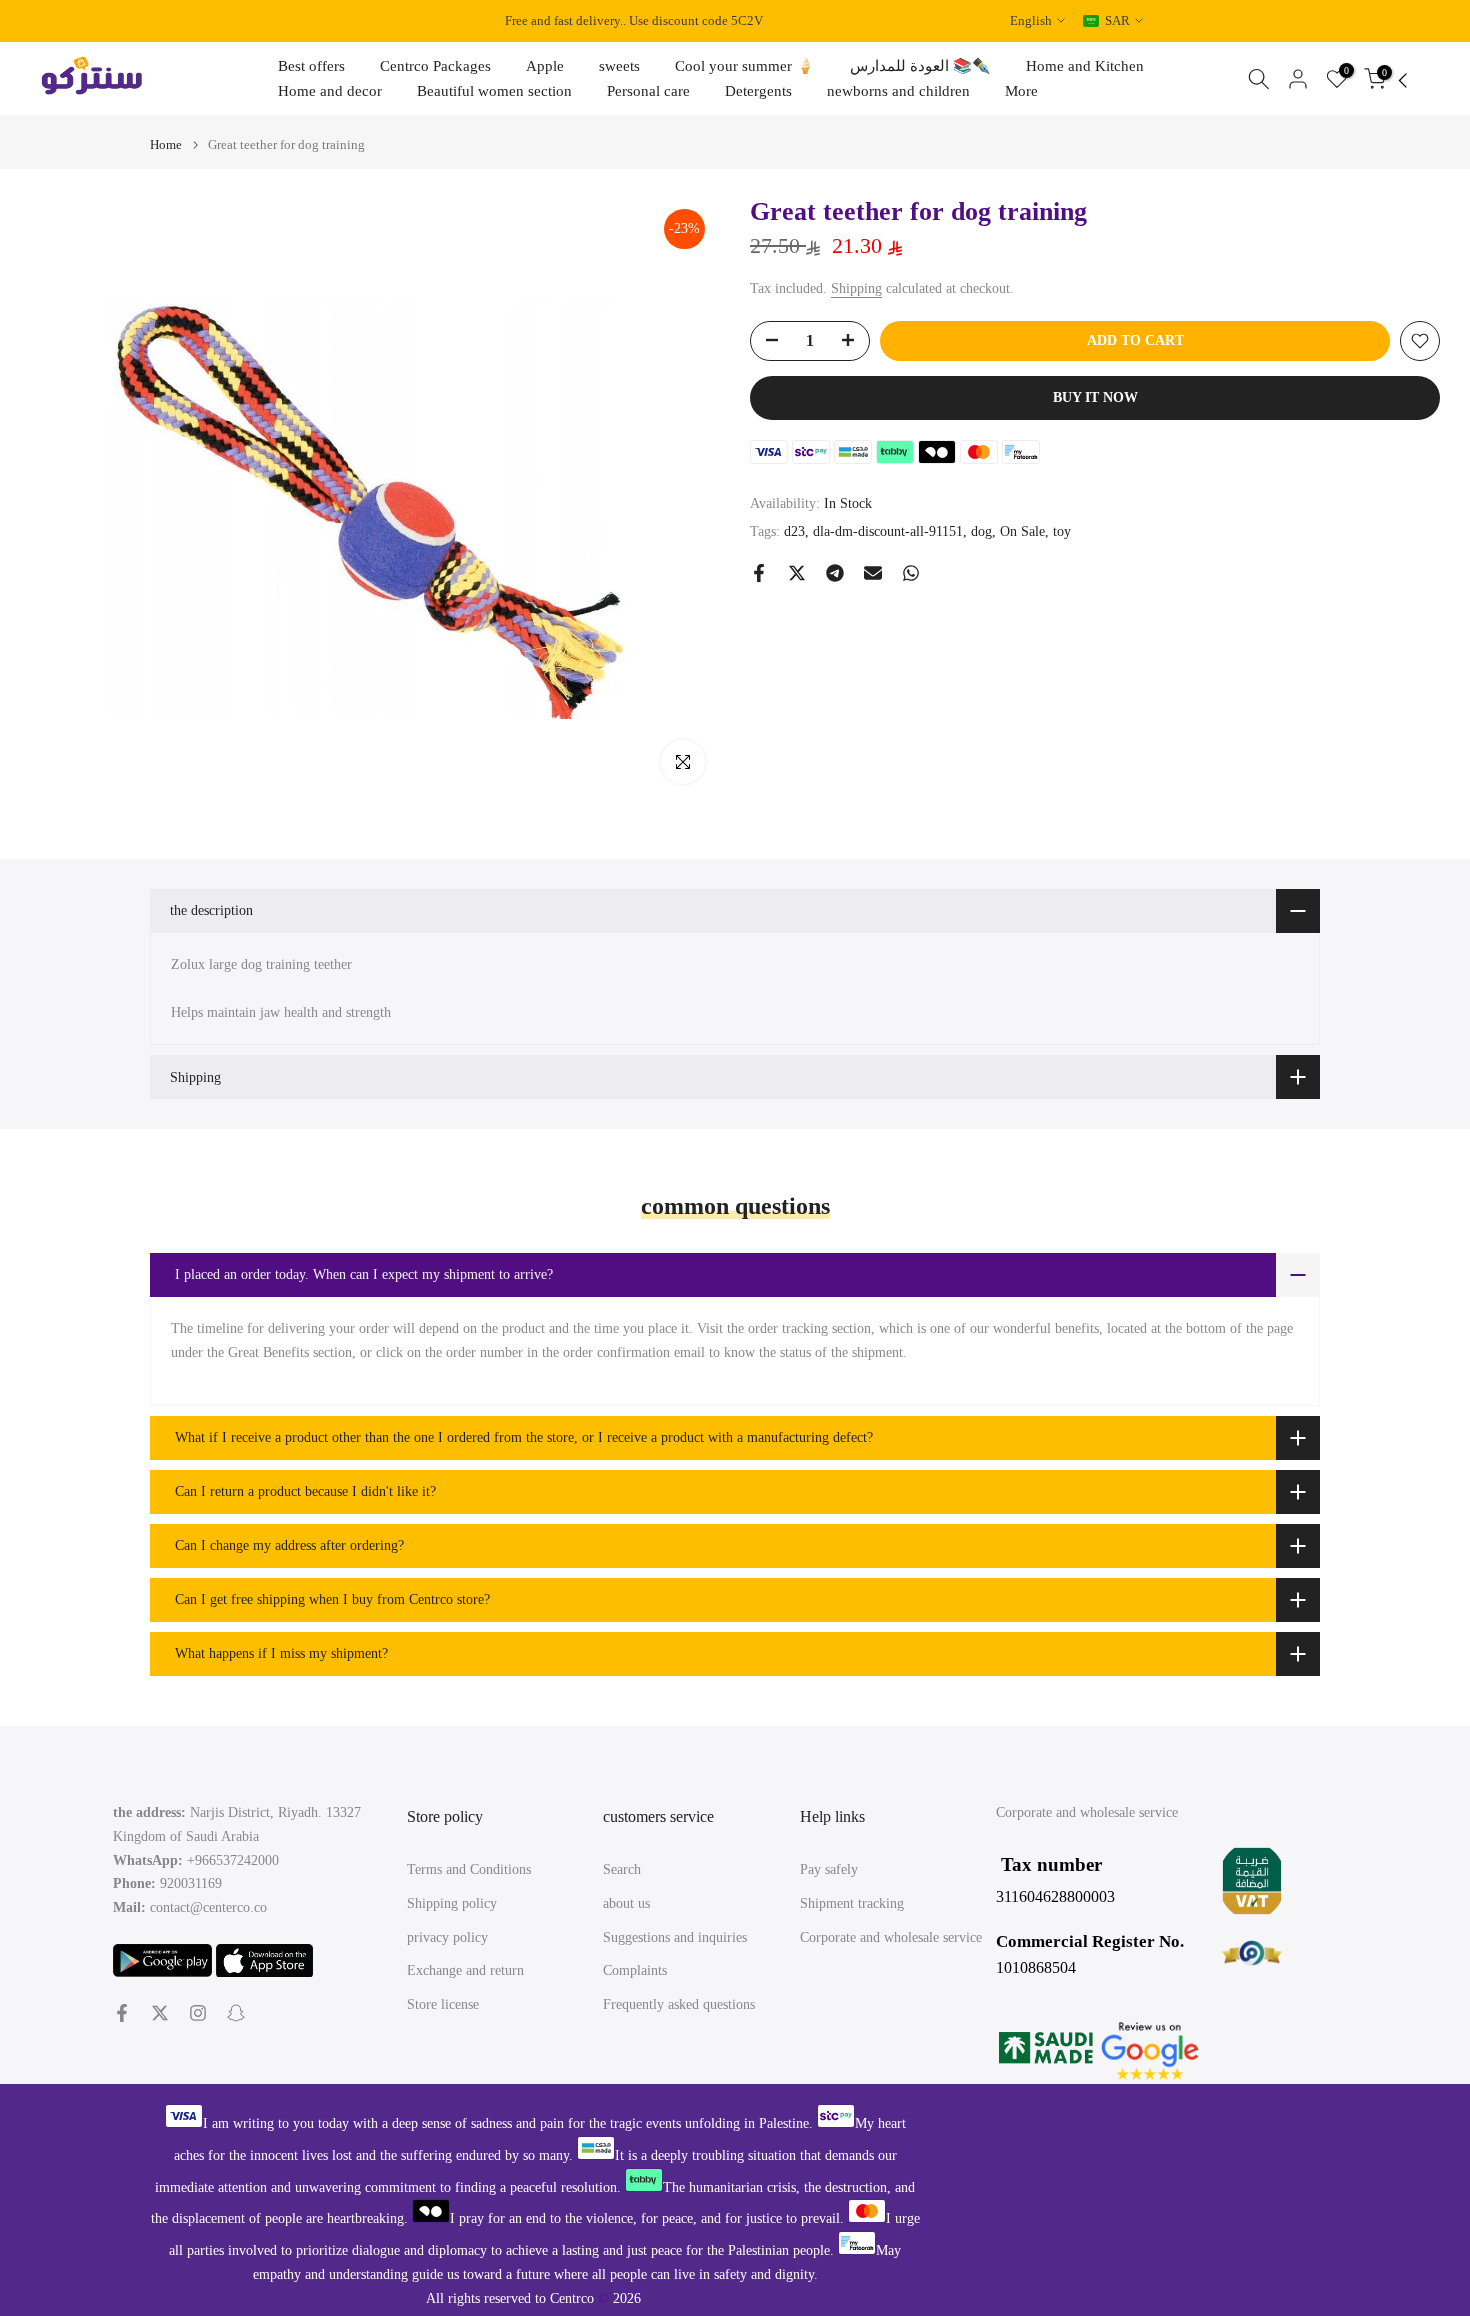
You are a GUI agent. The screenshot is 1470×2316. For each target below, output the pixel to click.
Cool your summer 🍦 (745, 66)
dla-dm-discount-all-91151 (888, 531)
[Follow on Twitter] (160, 2013)
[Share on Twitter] (797, 573)
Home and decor (330, 91)
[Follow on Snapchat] (236, 2013)
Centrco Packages (435, 66)
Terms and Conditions (469, 1869)
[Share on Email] (873, 573)
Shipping (856, 288)
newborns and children (898, 91)
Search (622, 1869)
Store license (443, 2004)
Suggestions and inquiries (675, 1937)
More (1021, 91)
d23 (794, 531)
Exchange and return (465, 1970)
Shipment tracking (852, 1903)
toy (1062, 531)
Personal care (648, 91)
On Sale (1022, 531)
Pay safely (829, 1869)
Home (166, 144)
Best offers (311, 66)
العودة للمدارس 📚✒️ (920, 66)
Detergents (758, 91)
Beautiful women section (494, 91)
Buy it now (1095, 397)
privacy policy (447, 1937)
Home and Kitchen (1085, 66)
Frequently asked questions (679, 2004)
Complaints (635, 1970)
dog (981, 531)
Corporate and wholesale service (891, 1937)
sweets (619, 66)
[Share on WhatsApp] (911, 573)
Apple (545, 66)
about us (626, 1903)
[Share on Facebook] (759, 573)
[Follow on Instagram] (198, 2013)
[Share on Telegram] (835, 573)
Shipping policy (452, 1903)
